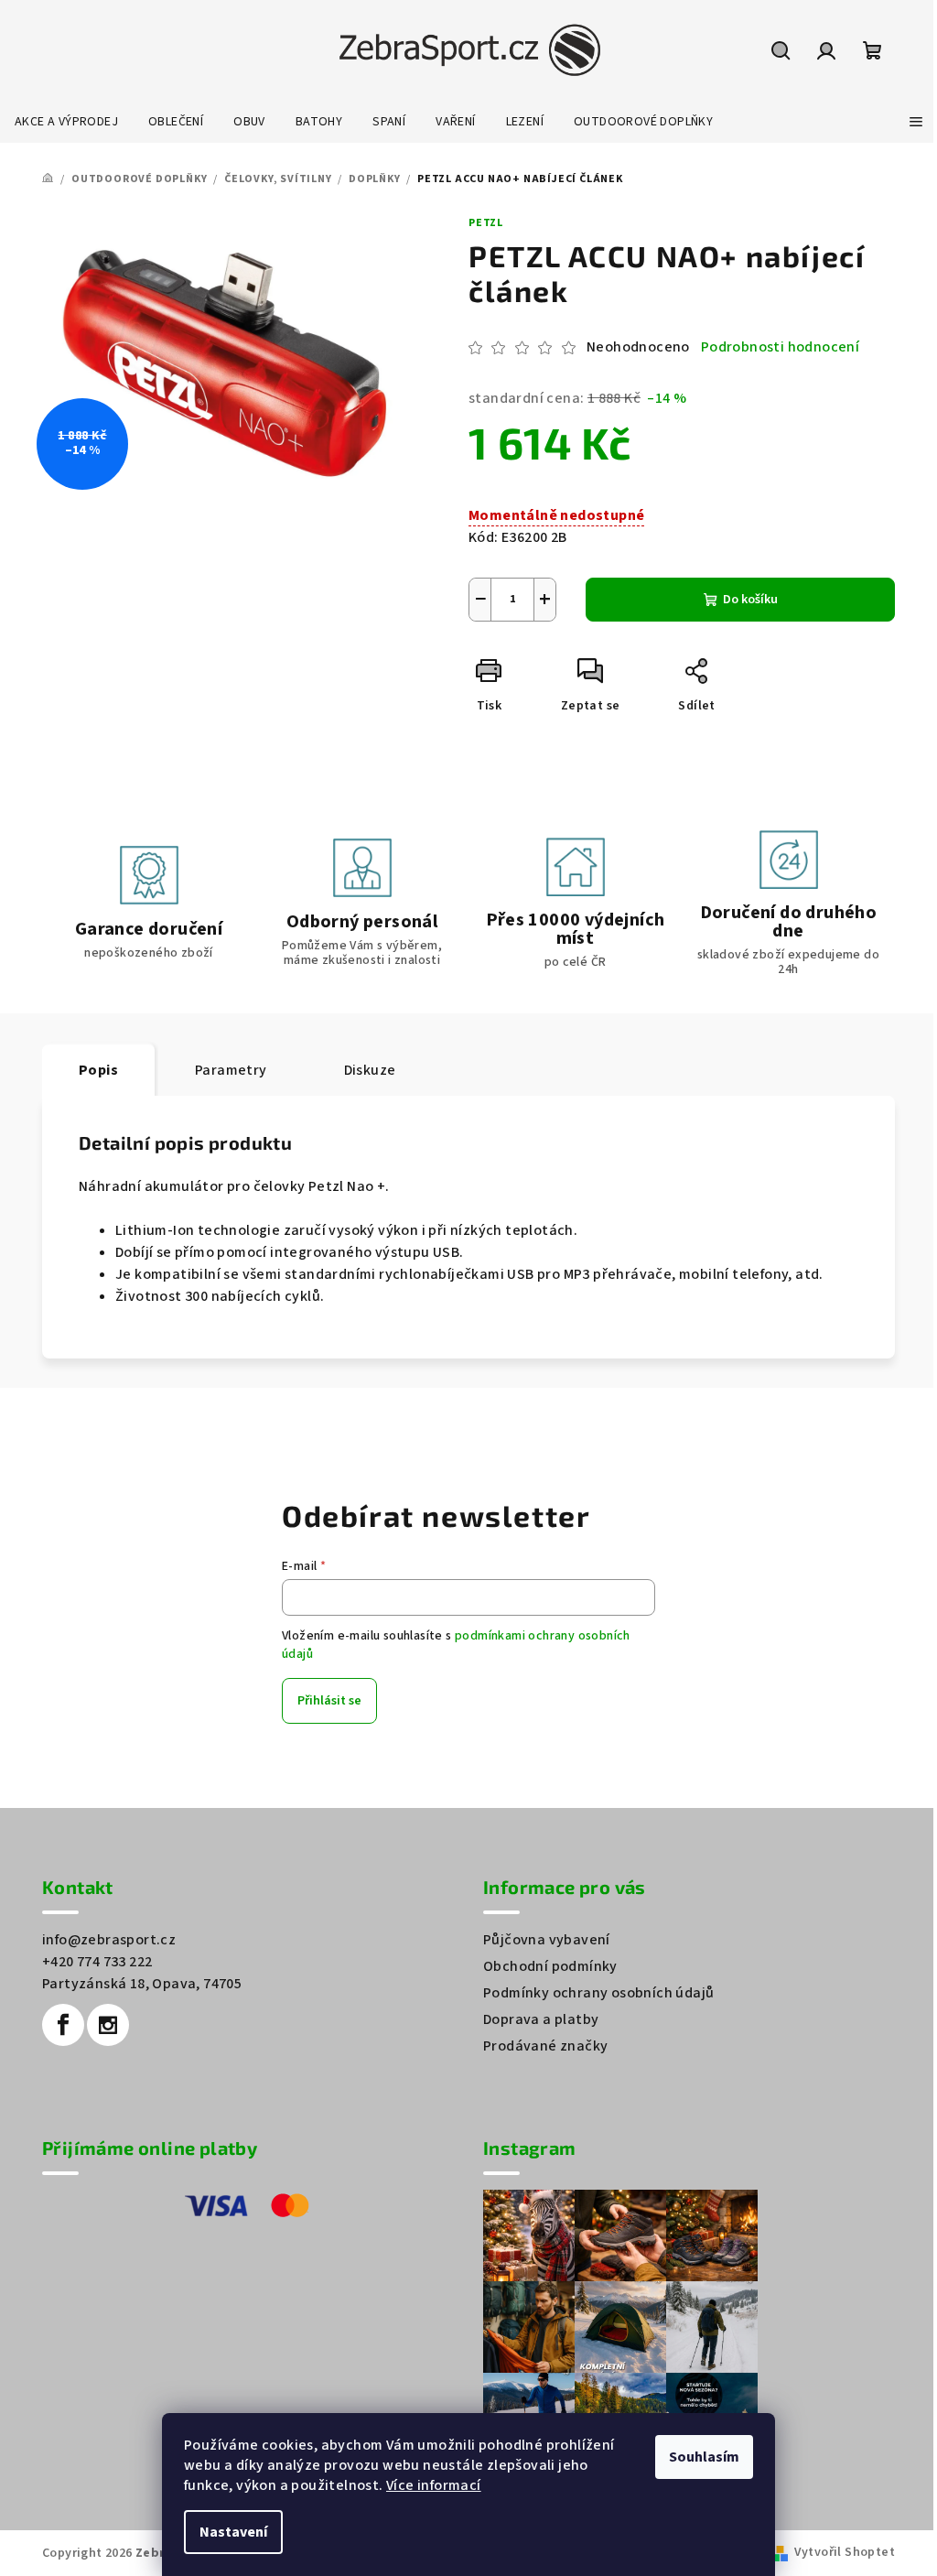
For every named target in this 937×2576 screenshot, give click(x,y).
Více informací (434, 2485)
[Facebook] (63, 2025)
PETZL (486, 223)
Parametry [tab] (231, 1070)
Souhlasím (704, 2457)
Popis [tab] (98, 1070)
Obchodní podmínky (550, 1966)
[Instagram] (108, 2025)
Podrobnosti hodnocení (780, 347)
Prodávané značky (545, 2046)
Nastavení (233, 2532)
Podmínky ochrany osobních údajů (598, 1993)
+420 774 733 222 (97, 1962)
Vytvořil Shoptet (845, 2552)
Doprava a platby (541, 2019)
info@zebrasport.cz (109, 1940)
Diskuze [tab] (370, 1070)
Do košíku (750, 600)
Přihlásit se (329, 1701)
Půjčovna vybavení (547, 1940)
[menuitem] (66, 122)
